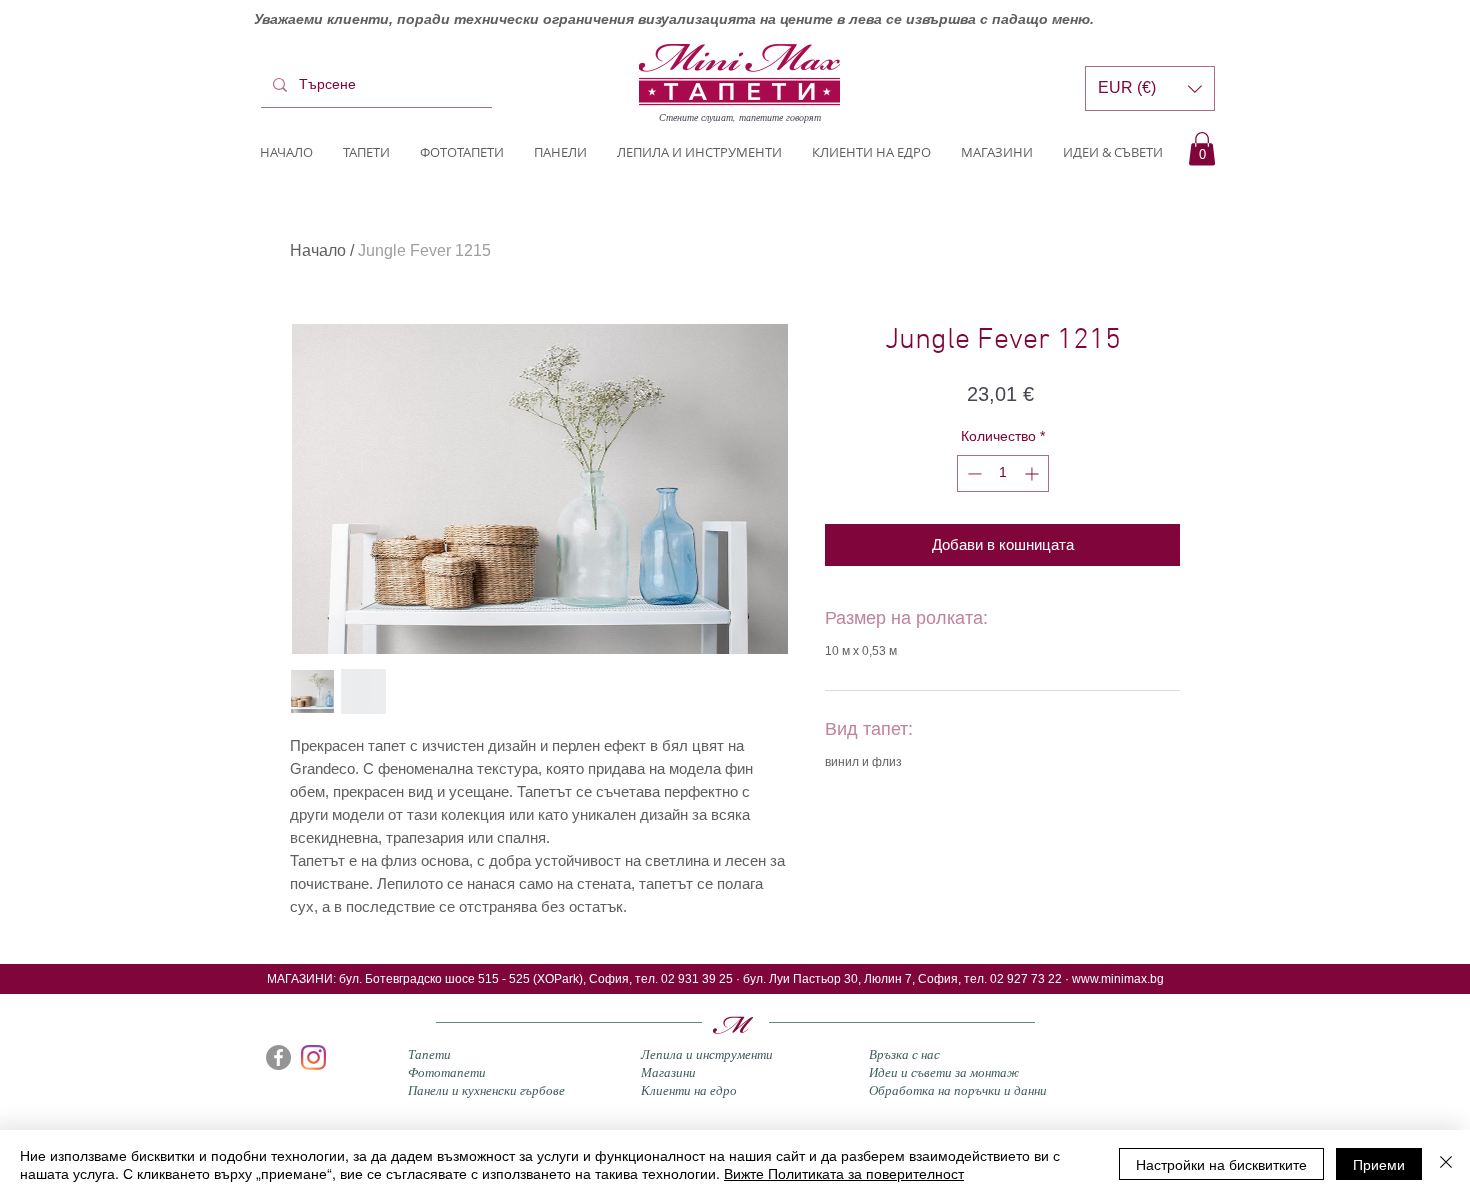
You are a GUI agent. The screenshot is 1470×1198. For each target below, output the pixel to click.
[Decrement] (972, 473)
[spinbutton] (1003, 473)
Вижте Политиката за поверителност (844, 1173)
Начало (318, 250)
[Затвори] (1446, 1164)
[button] (1202, 148)
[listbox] (1150, 88)
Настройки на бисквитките (1221, 1164)
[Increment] (1033, 473)
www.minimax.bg (1118, 979)
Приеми (1379, 1164)
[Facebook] (278, 1057)
